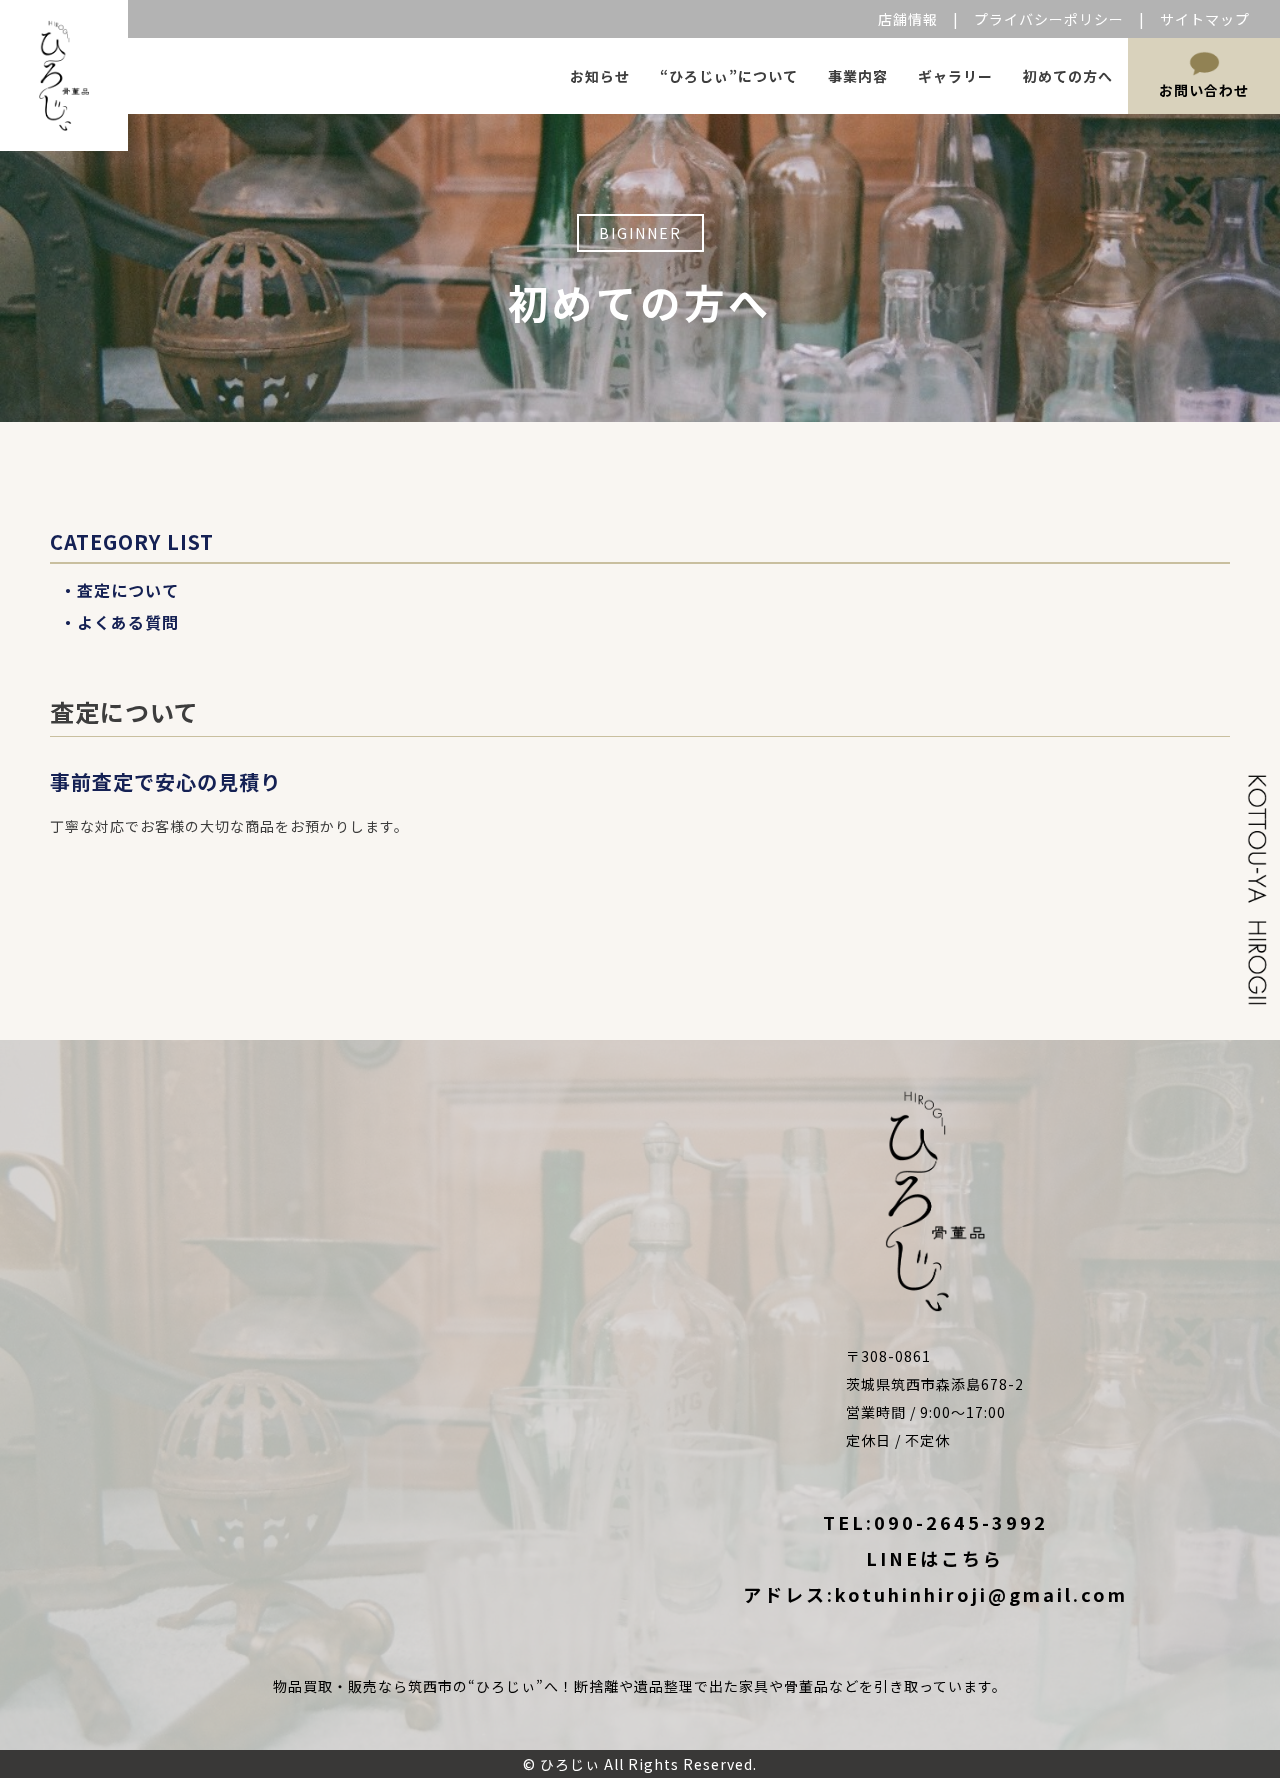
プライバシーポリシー (1049, 19)
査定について (128, 590)
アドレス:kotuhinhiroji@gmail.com (935, 1594)
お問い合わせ (1204, 90)
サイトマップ (1205, 19)
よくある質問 (128, 622)
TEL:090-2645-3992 (935, 1522)
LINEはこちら (935, 1558)
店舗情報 (908, 19)
